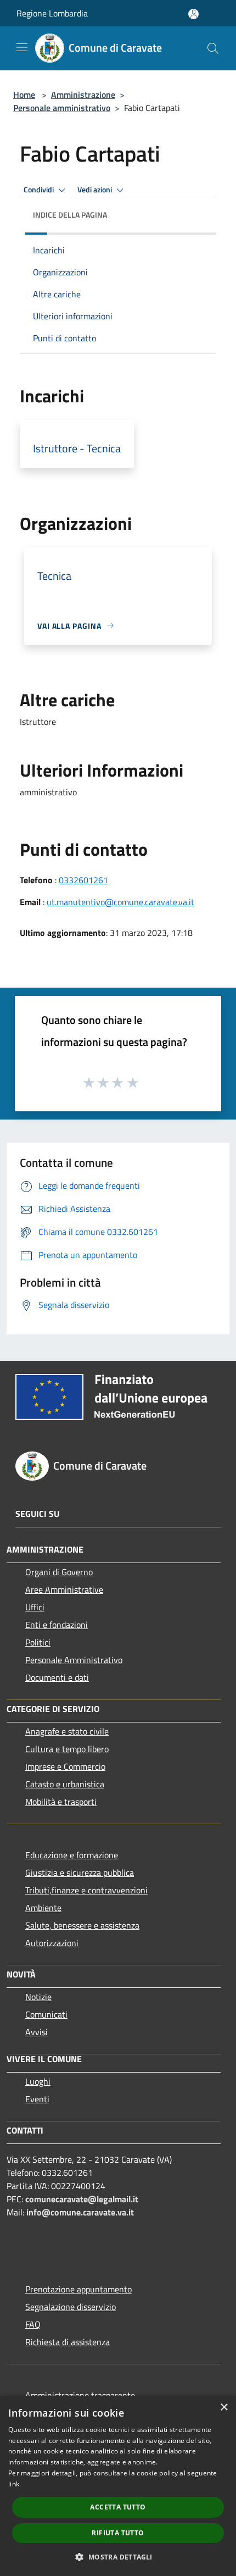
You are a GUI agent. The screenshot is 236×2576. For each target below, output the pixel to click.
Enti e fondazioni (57, 1625)
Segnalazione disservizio (71, 2307)
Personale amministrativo (62, 108)
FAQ (33, 2324)
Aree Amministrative (64, 1589)
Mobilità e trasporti (61, 1802)
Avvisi (36, 2032)
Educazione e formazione (72, 1855)
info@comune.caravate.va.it (80, 2212)
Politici (38, 1642)
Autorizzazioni (52, 1943)
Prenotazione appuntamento (78, 2289)
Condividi (40, 190)
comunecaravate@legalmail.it (82, 2199)
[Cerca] (213, 48)
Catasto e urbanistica (65, 1784)
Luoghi (38, 2081)
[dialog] (118, 2486)
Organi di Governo (59, 1572)
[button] (118, 2557)
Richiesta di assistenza (68, 2342)
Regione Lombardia (52, 13)
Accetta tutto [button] (118, 2507)
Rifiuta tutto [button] (118, 2533)
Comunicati (46, 2014)
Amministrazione (83, 95)
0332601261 (83, 880)
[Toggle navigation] (22, 47)
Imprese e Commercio (65, 1766)
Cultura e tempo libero (67, 1749)
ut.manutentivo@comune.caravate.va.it (120, 902)
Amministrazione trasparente (80, 2395)
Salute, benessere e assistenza (82, 1925)
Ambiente (43, 1908)
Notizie (38, 1997)
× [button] (224, 2408)
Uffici (35, 1607)
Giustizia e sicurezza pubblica (80, 1873)
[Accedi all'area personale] (193, 14)
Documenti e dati (57, 1677)
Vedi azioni (95, 190)
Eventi (37, 2099)
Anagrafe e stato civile (67, 1731)
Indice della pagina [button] (70, 215)
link (14, 2484)
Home (24, 95)
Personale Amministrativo (74, 1660)
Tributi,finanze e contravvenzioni (86, 1890)
